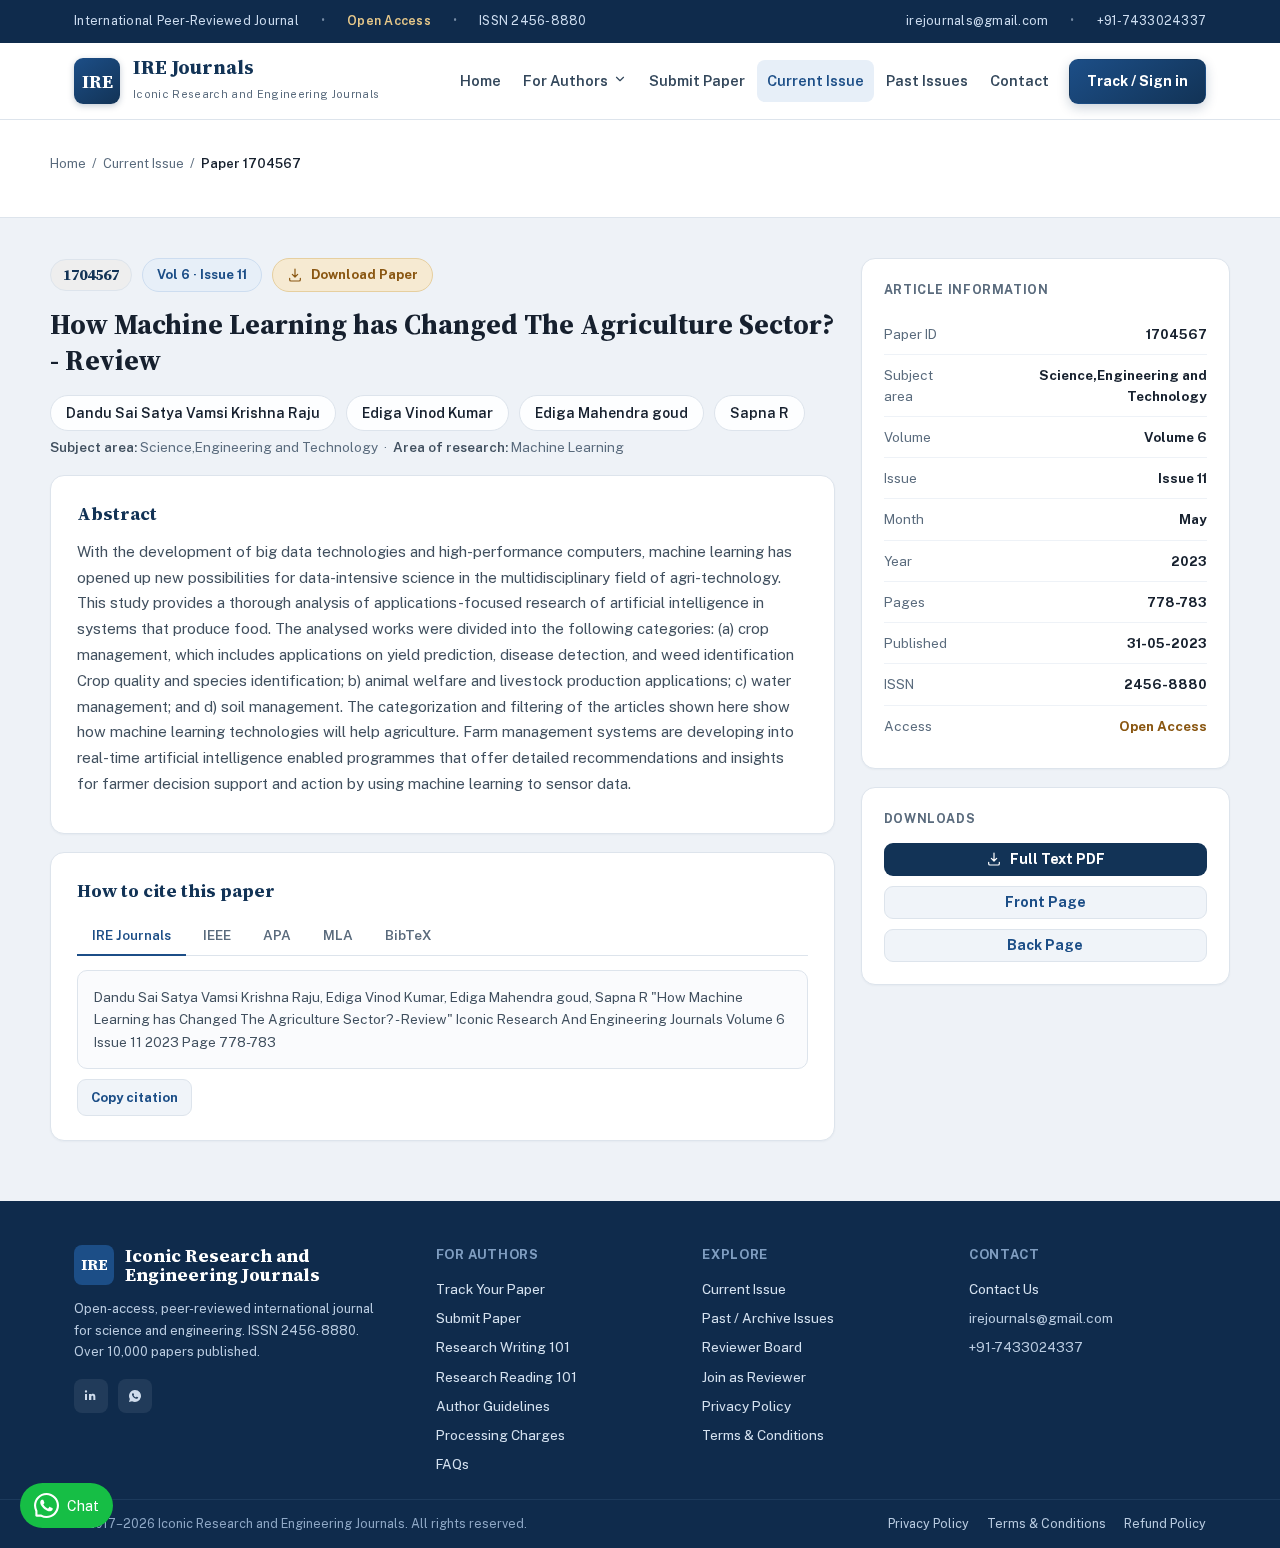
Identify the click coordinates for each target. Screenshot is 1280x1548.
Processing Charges (500, 1435)
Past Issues (927, 80)
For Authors (565, 80)
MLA (338, 935)
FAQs (452, 1464)
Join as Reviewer (754, 1377)
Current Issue (815, 80)
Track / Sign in (1137, 80)
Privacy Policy (746, 1406)
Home (480, 80)
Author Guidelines (493, 1406)
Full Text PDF (1057, 859)
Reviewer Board (752, 1347)
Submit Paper (697, 80)
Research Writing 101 (503, 1347)
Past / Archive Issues (768, 1318)
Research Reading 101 (506, 1377)
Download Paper (364, 274)
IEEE (217, 935)
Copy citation (134, 1097)
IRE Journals (131, 935)
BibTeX (408, 935)
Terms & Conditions (763, 1435)
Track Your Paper (490, 1289)
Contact (1019, 80)
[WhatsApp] (135, 1396)
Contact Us (1004, 1289)
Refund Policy (1165, 1523)
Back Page (1045, 945)
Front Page (1045, 902)
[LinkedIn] (91, 1396)
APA (277, 935)
